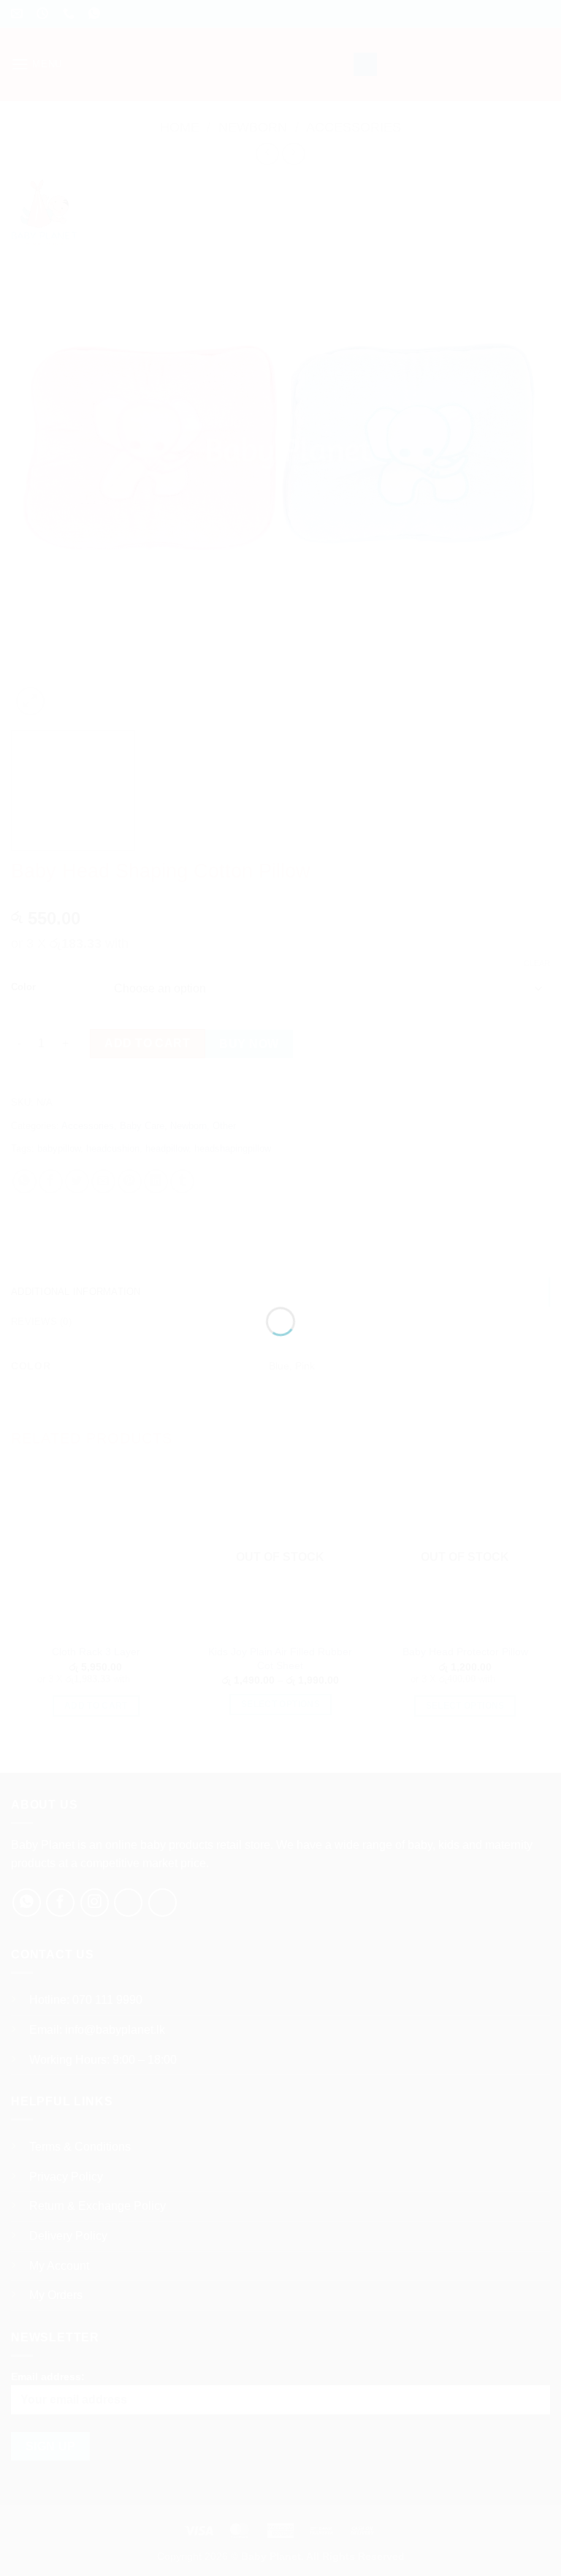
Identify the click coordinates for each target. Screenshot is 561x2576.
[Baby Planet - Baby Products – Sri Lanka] (280, 1262)
